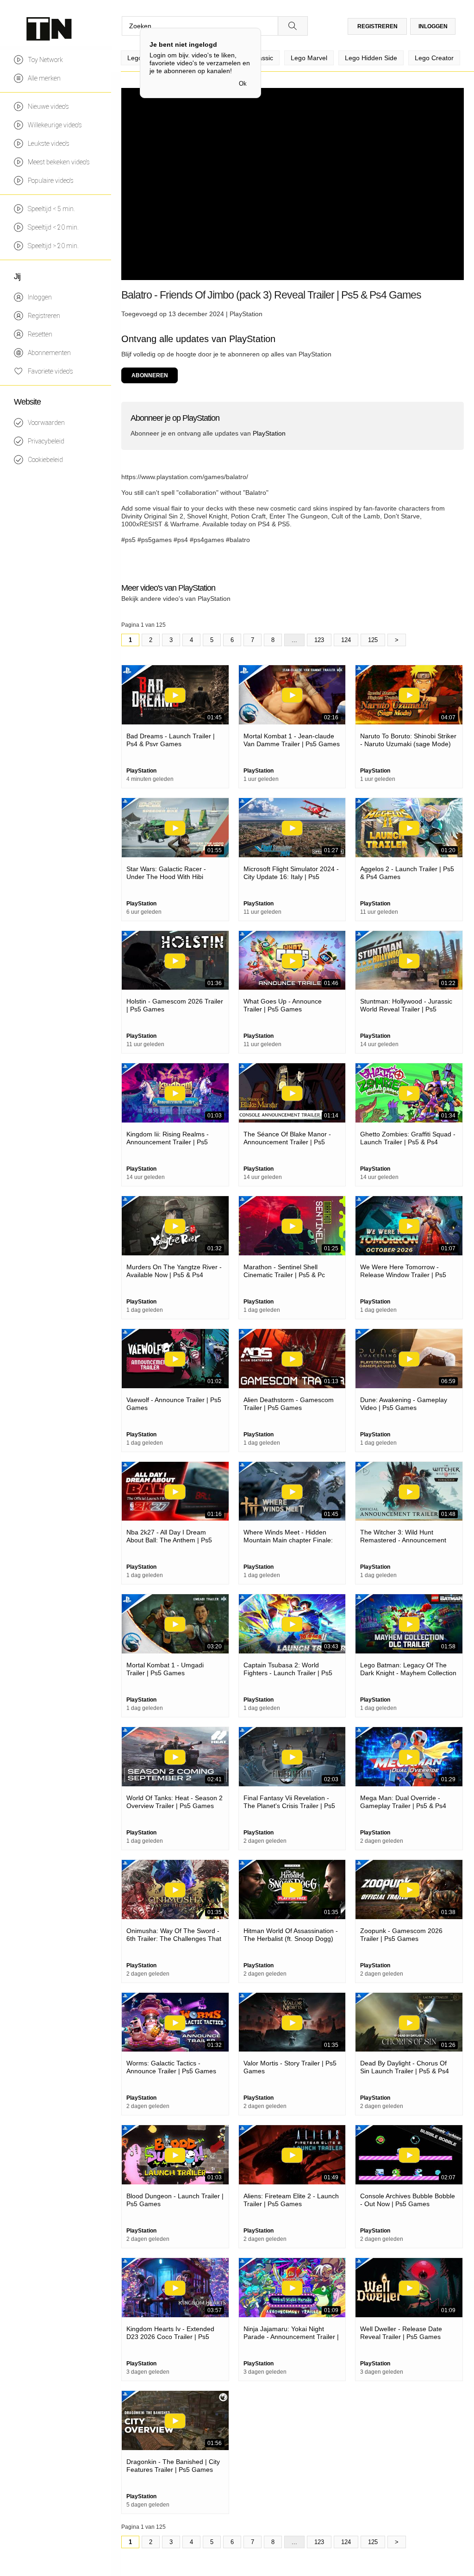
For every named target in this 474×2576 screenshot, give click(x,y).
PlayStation (246, 314)
